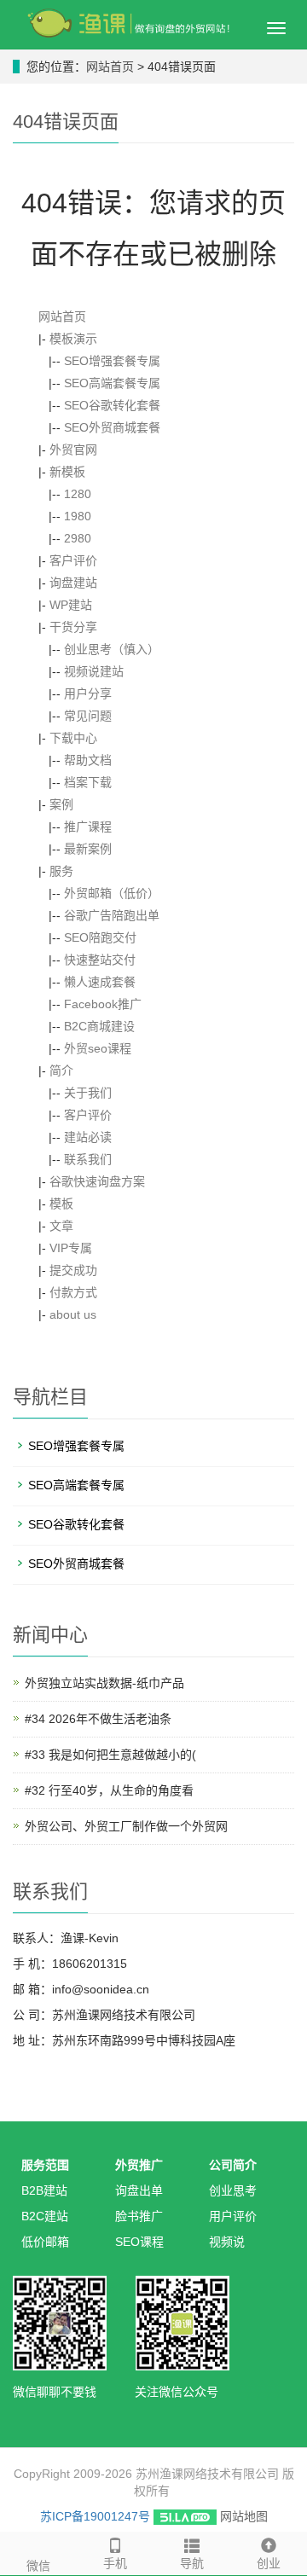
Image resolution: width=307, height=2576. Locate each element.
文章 (61, 1226)
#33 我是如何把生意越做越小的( (110, 1755)
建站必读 (88, 1137)
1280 (78, 494)
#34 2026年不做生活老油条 (98, 1719)
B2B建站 (44, 2190)
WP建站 (71, 605)
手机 (115, 2563)
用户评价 (233, 2216)
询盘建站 (73, 583)
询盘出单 (139, 2190)
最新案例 (88, 849)
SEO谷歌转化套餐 (112, 405)
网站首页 (110, 67)
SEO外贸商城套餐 (112, 427)
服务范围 (45, 2165)
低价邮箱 (45, 2242)
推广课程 (88, 827)
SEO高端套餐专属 (112, 383)
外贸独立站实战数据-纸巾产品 (104, 1683)
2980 (78, 538)
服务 (61, 871)
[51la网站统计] (185, 2516)
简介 (61, 1070)
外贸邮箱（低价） (112, 893)
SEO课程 (139, 2242)
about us (73, 1314)
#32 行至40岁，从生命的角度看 (109, 1790)
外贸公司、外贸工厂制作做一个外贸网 (126, 1826)
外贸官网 (73, 450)
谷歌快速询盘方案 (97, 1181)
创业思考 (233, 2190)
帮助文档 (88, 760)
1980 (78, 516)
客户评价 (73, 560)
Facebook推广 (103, 1004)
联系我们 (88, 1159)
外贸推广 (139, 2165)
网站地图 (244, 2516)
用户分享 (88, 693)
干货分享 (73, 627)
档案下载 (88, 782)
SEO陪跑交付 (100, 937)
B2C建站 (45, 2216)
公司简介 (233, 2165)
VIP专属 (71, 1248)
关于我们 (88, 1093)
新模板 (67, 472)
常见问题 (88, 716)
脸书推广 (139, 2216)
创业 (269, 2563)
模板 (61, 1204)
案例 (61, 804)
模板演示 (73, 339)
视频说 (227, 2242)
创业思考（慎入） (112, 649)
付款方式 (73, 1292)
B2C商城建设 (99, 1026)
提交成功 (73, 1270)
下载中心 (73, 738)
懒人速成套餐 (100, 982)
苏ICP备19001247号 (95, 2516)
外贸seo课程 (98, 1048)
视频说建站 (94, 671)
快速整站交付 (100, 960)
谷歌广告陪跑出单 (112, 915)
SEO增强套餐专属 (112, 361)
